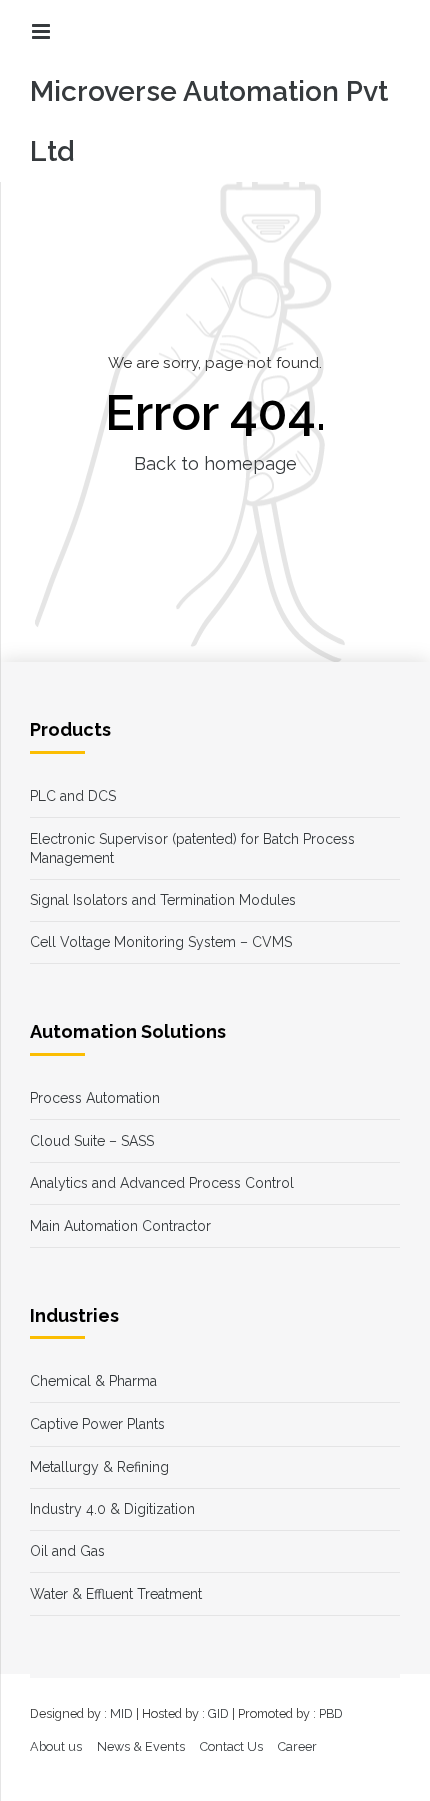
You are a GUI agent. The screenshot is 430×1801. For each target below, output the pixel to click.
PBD (331, 1713)
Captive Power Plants (97, 1424)
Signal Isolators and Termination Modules (163, 900)
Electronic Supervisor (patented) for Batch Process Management (192, 848)
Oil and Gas (67, 1551)
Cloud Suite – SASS (92, 1141)
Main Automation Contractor (120, 1226)
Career (297, 1746)
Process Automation (95, 1098)
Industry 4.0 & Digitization (112, 1509)
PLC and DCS (73, 796)
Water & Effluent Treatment (116, 1594)
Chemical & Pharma (93, 1381)
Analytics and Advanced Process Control (162, 1183)
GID (218, 1713)
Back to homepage (215, 463)
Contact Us (231, 1746)
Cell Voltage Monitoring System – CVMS (161, 942)
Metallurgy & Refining (99, 1467)
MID (121, 1713)
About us (56, 1746)
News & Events (141, 1746)
